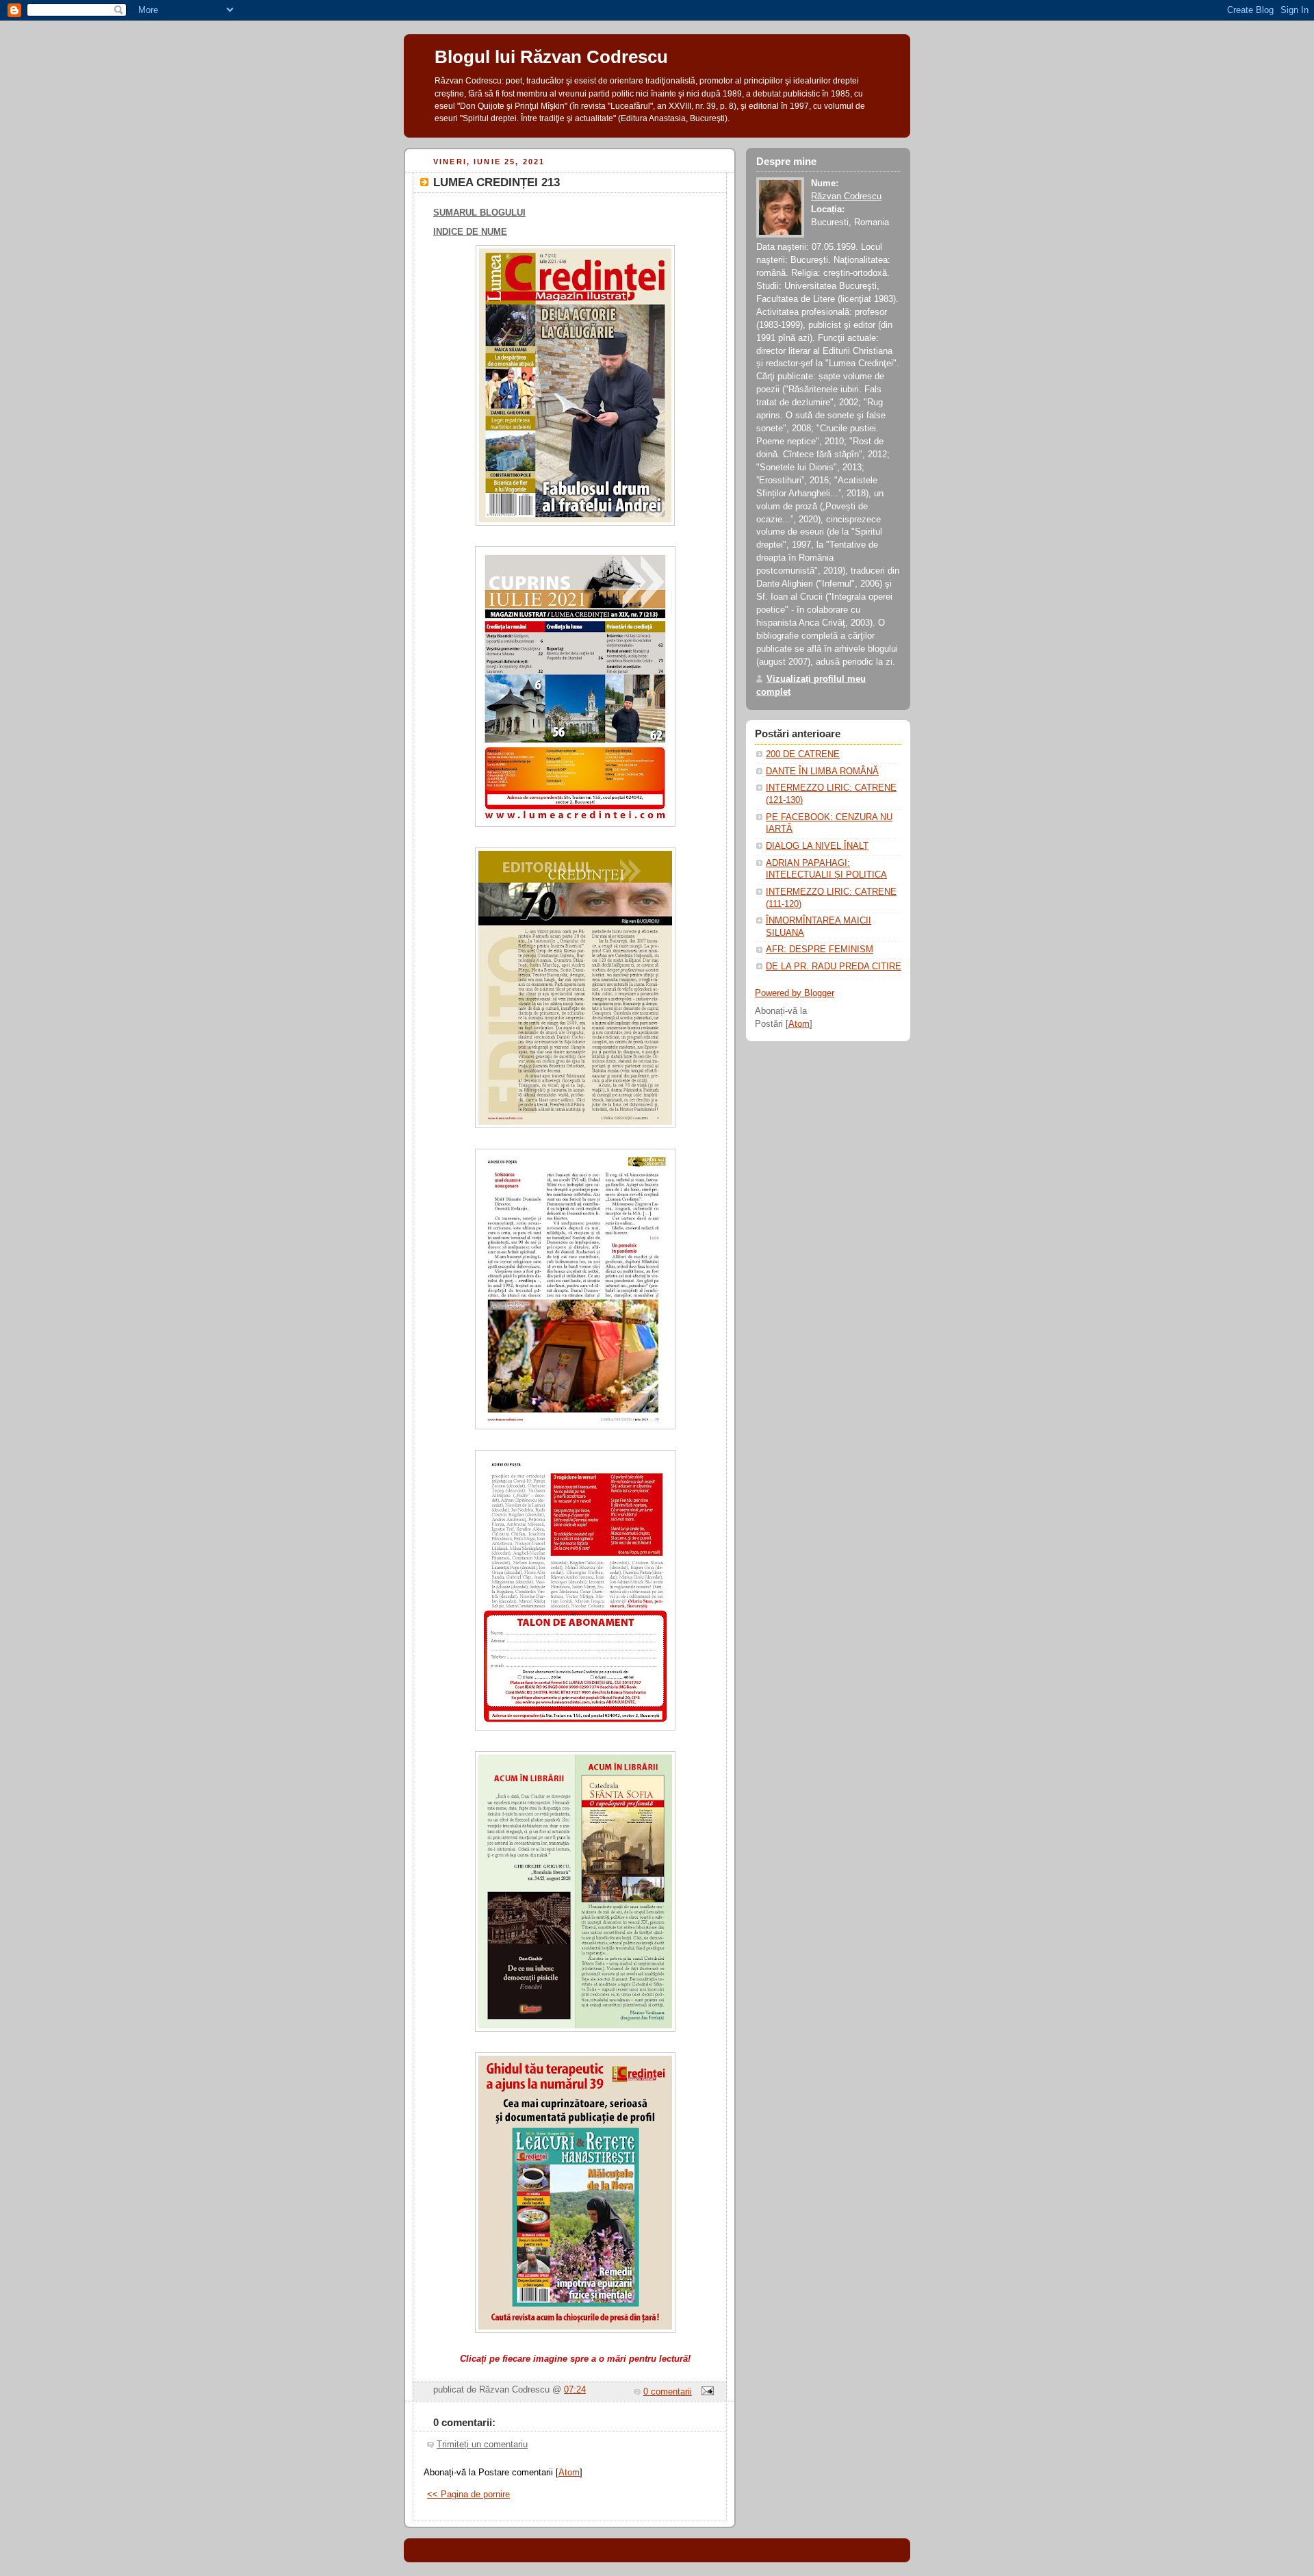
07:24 (575, 2390)
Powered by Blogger (795, 993)
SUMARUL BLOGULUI (479, 213)
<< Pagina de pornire (468, 2495)
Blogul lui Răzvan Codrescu (551, 57)
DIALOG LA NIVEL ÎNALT (817, 846)
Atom (569, 2473)
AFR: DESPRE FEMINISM (820, 949)
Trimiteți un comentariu (482, 2445)
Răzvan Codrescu (846, 196)
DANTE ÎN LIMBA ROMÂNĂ (822, 771)
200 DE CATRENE (803, 754)
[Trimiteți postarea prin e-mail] (706, 2392)
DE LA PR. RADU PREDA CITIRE (834, 967)
